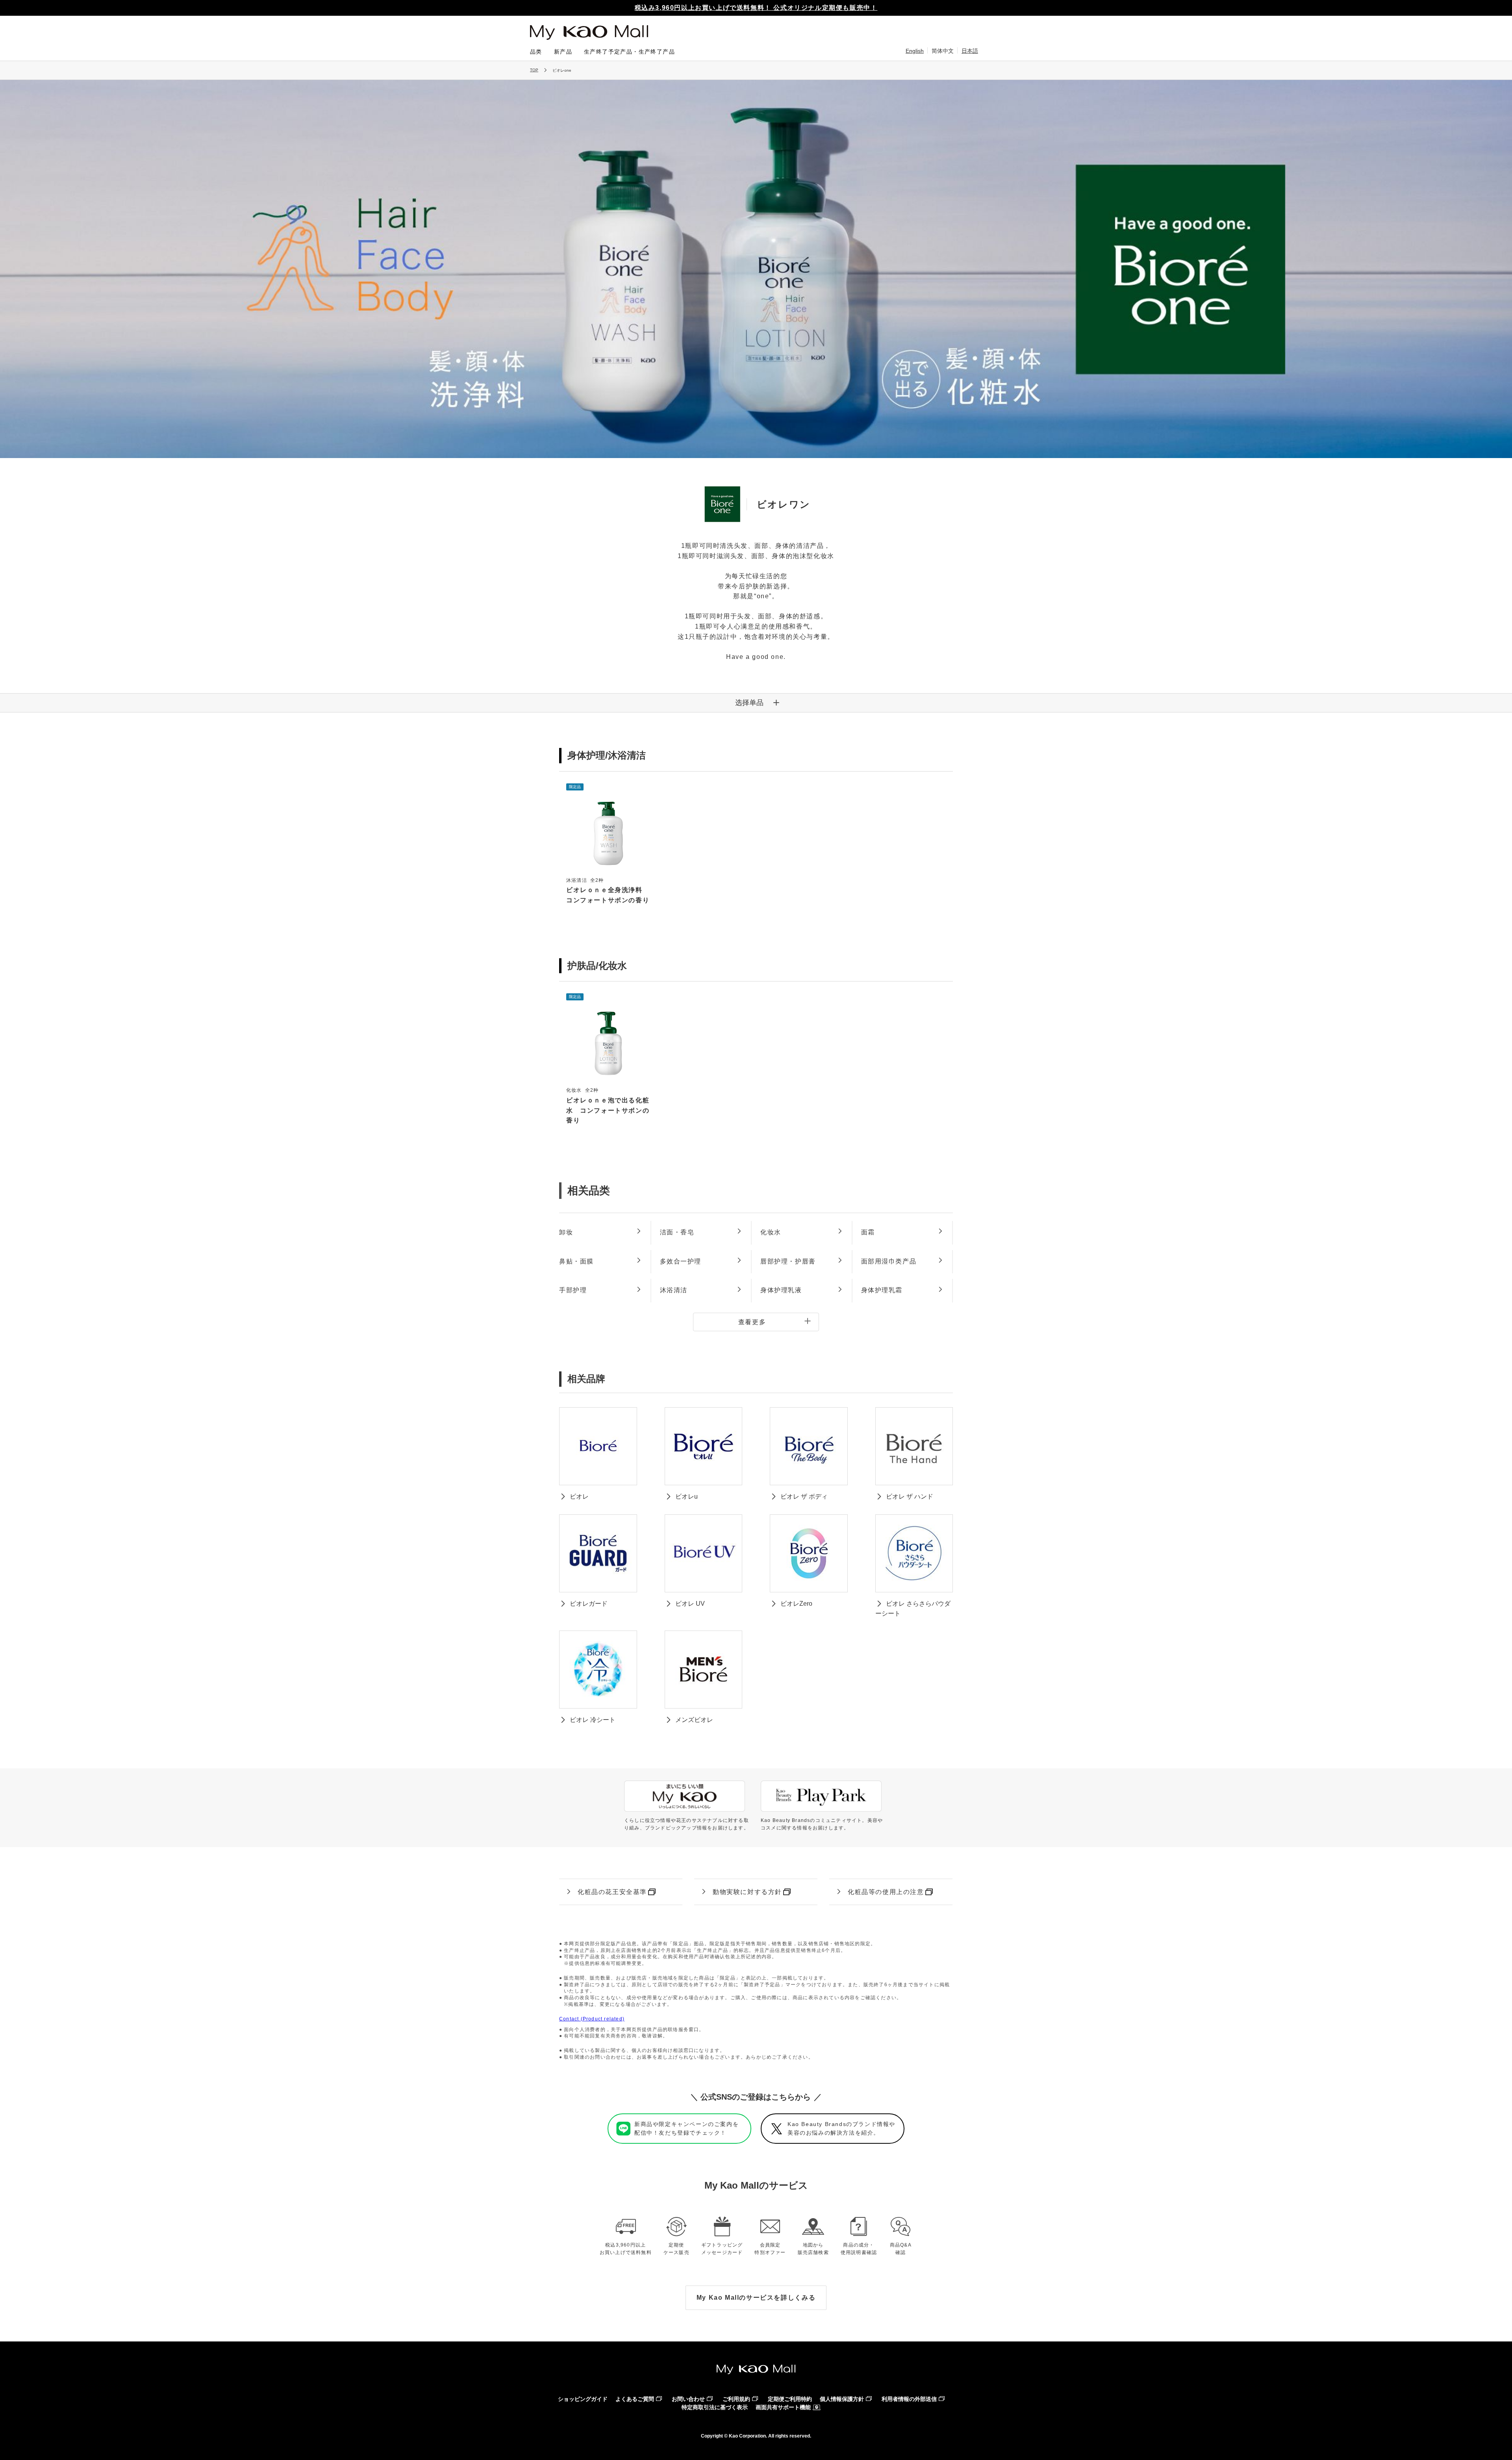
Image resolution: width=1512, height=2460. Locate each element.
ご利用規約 (736, 2399)
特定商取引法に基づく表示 (715, 2407)
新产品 (563, 52)
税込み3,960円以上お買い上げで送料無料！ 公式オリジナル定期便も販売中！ (756, 8)
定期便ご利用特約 (790, 2399)
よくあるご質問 (635, 2399)
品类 (536, 52)
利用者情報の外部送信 (909, 2399)
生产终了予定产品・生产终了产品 (629, 52)
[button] (756, 703)
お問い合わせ (688, 2399)
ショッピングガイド (583, 2399)
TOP (534, 70)
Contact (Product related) (592, 2019)
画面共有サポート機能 (783, 2407)
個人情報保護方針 (842, 2399)
